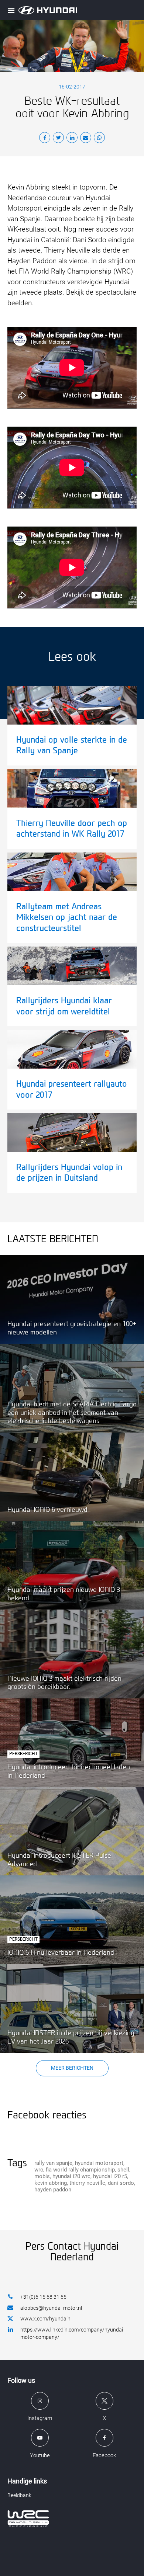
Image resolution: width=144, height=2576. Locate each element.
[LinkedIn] (72, 139)
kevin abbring (51, 2183)
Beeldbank (19, 2495)
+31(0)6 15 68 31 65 (43, 2297)
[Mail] (86, 139)
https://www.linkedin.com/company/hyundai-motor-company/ (72, 2333)
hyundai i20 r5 (110, 2176)
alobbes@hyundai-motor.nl (51, 2308)
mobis (42, 2176)
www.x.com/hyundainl (46, 2319)
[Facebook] (45, 139)
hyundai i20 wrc (71, 2176)
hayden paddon (53, 2190)
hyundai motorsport (99, 2163)
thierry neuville (87, 2183)
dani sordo (121, 2183)
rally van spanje (53, 2163)
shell (123, 2170)
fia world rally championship (80, 2170)
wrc (39, 2170)
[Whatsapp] (99, 139)
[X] (58, 139)
